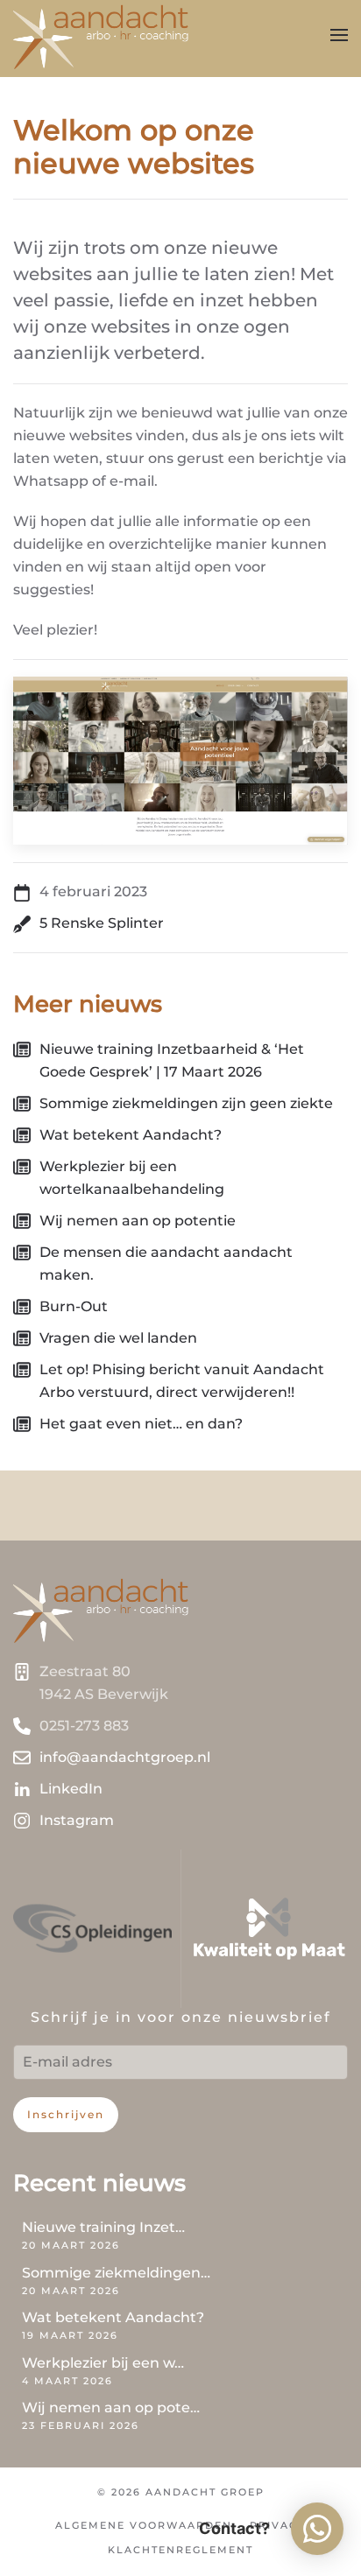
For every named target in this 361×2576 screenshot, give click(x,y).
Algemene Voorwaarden (144, 2525)
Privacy (278, 2525)
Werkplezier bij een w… (103, 2363)
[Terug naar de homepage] (101, 35)
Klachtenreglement (180, 2550)
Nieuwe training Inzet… (103, 2227)
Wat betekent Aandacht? (113, 2317)
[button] (339, 35)
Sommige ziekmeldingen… (116, 2273)
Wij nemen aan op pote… (111, 2408)
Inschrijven (66, 2114)
